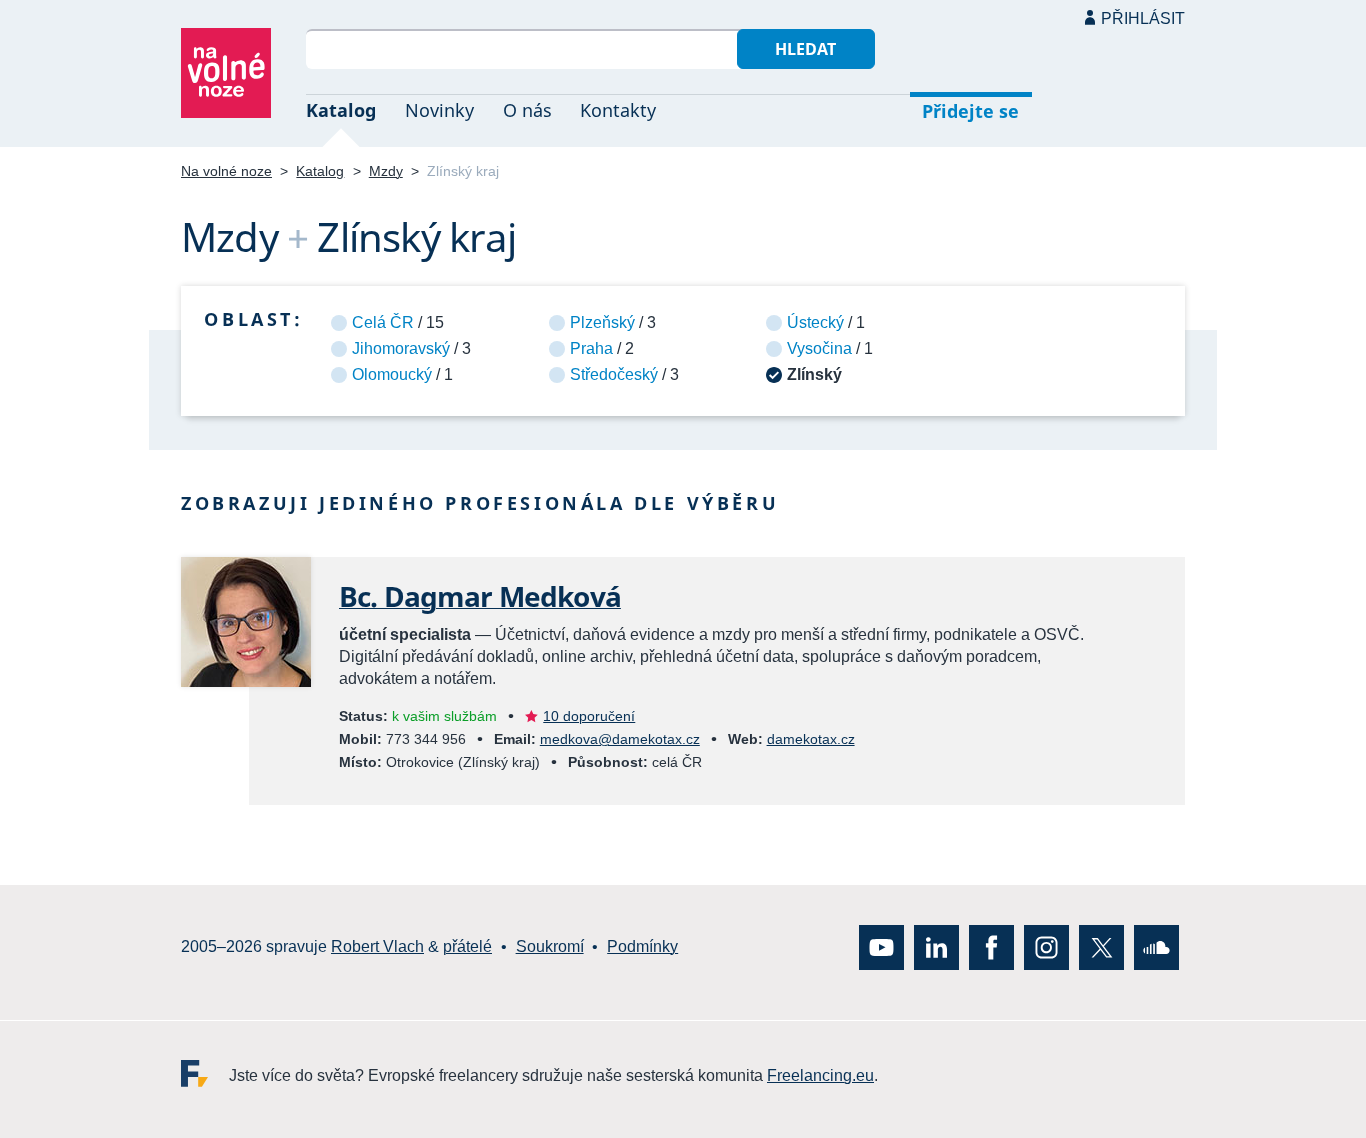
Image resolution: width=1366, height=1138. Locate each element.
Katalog (341, 110)
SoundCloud (1156, 947)
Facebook (991, 947)
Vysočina (819, 348)
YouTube (881, 947)
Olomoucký (392, 374)
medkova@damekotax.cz (620, 739)
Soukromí (550, 946)
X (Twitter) (1101, 947)
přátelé (467, 946)
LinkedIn (936, 947)
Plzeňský (602, 322)
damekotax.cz (811, 739)
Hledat (805, 49)
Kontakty (618, 110)
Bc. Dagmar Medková (480, 596)
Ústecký (815, 322)
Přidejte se (970, 111)
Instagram (1046, 947)
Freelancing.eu (205, 1073)
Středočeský (614, 374)
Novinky (439, 110)
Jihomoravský (401, 348)
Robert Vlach (377, 946)
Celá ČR (383, 322)
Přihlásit (1143, 18)
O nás (527, 110)
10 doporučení (589, 716)
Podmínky (642, 946)
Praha (591, 348)
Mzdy (386, 171)
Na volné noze (226, 171)
